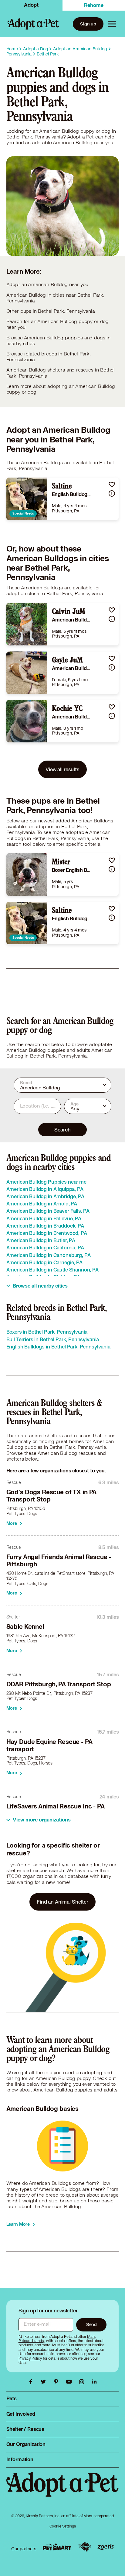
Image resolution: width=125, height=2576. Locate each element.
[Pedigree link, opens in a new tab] (85, 2547)
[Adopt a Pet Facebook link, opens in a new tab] (32, 2382)
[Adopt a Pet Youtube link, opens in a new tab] (70, 2382)
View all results (62, 769)
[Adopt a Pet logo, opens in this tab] (63, 2490)
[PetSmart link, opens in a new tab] (57, 2547)
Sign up (88, 24)
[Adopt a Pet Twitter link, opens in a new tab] (45, 2382)
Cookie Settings (63, 2526)
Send (91, 2324)
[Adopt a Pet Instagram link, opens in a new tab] (83, 2382)
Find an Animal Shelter (62, 1902)
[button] (112, 484)
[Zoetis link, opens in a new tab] (106, 2547)
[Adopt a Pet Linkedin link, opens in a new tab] (94, 2382)
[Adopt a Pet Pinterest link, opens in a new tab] (58, 2382)
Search (62, 1130)
